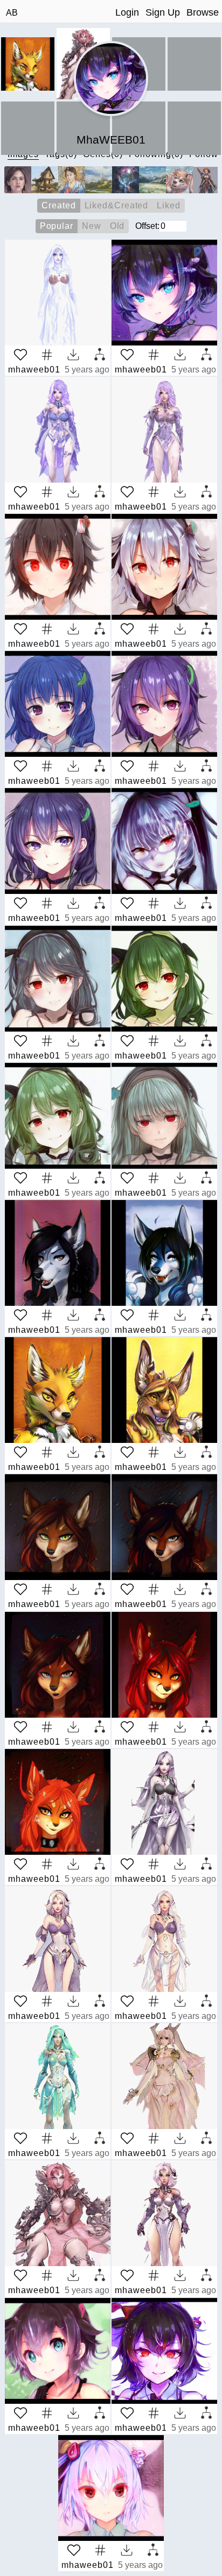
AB (12, 13)
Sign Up (163, 12)
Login (127, 12)
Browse (203, 12)
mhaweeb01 (34, 370)
